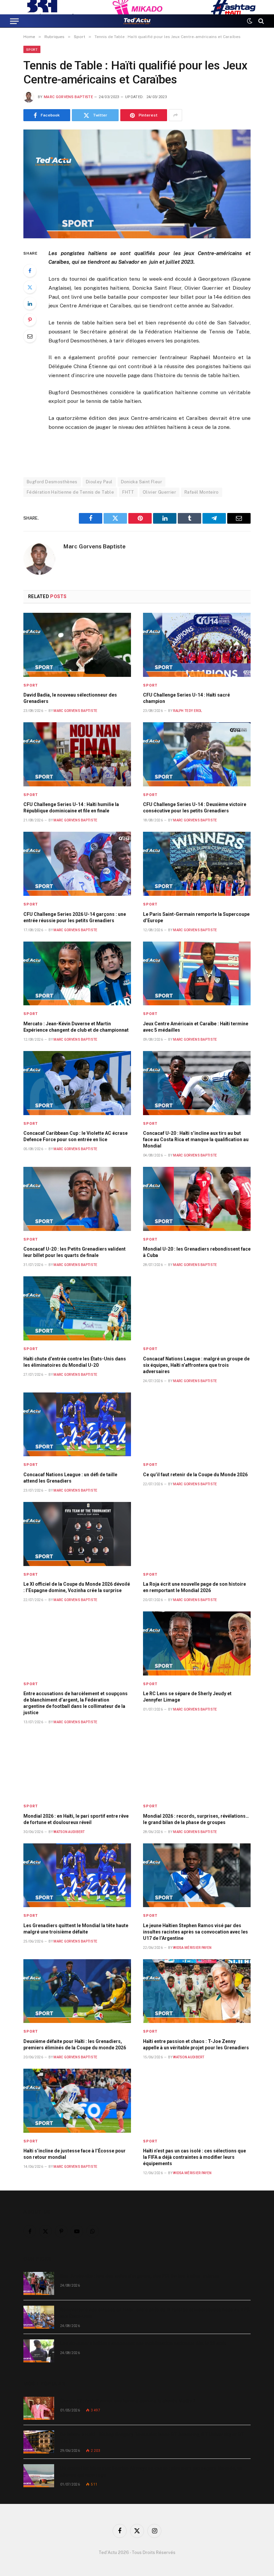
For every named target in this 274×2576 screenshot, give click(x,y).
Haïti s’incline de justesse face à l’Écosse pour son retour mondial (75, 2154)
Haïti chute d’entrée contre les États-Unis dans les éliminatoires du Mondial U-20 (75, 1362)
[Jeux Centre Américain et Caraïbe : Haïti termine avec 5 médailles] (197, 974)
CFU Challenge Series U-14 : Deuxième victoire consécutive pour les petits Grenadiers (195, 808)
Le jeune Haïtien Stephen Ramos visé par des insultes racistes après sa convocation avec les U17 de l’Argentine (195, 1932)
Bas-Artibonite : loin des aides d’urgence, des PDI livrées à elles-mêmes (140, 2276)
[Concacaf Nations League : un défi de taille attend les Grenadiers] (77, 1425)
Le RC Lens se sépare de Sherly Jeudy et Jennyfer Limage (187, 1697)
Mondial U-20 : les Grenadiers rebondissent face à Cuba (197, 1252)
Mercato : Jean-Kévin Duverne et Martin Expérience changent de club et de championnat (76, 1027)
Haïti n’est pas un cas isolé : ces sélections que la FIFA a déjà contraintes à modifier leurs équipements (194, 2157)
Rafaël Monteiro (202, 492)
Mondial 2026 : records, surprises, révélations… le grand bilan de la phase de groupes (196, 1819)
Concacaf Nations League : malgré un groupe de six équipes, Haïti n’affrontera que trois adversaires (196, 1365)
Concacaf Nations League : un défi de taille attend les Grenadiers (70, 1478)
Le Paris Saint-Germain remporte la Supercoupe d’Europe (196, 917)
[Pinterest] (30, 320)
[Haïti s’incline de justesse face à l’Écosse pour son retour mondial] (77, 2101)
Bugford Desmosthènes (52, 482)
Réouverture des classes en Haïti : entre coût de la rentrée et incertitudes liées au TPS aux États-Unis (155, 2313)
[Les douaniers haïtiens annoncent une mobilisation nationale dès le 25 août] (39, 2351)
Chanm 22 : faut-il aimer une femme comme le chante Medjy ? (128, 2401)
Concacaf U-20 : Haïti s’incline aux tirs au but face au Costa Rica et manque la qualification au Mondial (196, 1139)
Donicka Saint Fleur (142, 482)
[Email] (30, 336)
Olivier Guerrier (159, 492)
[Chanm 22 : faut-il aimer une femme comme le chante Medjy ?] (39, 2408)
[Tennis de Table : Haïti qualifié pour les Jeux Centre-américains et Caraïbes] (137, 184)
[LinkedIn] (30, 303)
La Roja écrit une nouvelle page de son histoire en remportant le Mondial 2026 (194, 1587)
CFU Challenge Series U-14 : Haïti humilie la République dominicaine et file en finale (71, 808)
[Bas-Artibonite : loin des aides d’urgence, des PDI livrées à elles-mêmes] (39, 2283)
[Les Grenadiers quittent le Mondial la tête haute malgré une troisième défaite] (77, 1875)
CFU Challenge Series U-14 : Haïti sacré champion (186, 698)
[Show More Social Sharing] (175, 115)
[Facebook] (30, 271)
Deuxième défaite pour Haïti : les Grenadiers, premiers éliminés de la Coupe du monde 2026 (75, 2044)
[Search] (260, 21)
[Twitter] (30, 287)
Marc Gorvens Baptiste (68, 97)
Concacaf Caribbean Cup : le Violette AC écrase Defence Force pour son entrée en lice (76, 1136)
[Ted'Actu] (137, 21)
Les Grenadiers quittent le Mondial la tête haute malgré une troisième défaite (76, 1929)
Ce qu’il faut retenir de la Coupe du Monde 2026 (195, 1475)
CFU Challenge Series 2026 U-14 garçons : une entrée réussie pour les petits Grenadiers (75, 917)
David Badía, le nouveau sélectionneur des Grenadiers (70, 698)
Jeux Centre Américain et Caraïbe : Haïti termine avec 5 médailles (196, 1027)
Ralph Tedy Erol (188, 711)
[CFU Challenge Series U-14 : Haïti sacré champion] (197, 645)
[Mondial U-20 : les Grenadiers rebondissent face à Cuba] (197, 1199)
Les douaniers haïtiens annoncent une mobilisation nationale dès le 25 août (143, 2343)
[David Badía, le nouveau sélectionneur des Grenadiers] (77, 645)
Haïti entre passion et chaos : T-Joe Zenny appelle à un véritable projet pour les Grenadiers (196, 2044)
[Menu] (14, 21)
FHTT (128, 492)
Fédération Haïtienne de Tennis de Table (70, 492)
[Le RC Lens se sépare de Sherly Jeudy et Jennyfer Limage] (197, 1643)
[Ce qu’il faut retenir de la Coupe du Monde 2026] (197, 1425)
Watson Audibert (69, 1832)
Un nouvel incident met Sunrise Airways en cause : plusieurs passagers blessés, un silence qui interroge (151, 2472)
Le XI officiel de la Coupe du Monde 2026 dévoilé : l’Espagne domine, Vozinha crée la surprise (77, 1587)
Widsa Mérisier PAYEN (192, 1948)
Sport (32, 49)
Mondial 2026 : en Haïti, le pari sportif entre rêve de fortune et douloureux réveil (76, 1819)
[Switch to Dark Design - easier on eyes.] (250, 21)
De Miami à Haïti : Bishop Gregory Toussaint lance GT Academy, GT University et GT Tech (152, 2438)
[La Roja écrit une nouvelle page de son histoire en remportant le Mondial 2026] (197, 1534)
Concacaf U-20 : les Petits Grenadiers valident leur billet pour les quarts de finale (75, 1252)
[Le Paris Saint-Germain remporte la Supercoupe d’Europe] (197, 864)
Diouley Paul (99, 482)
